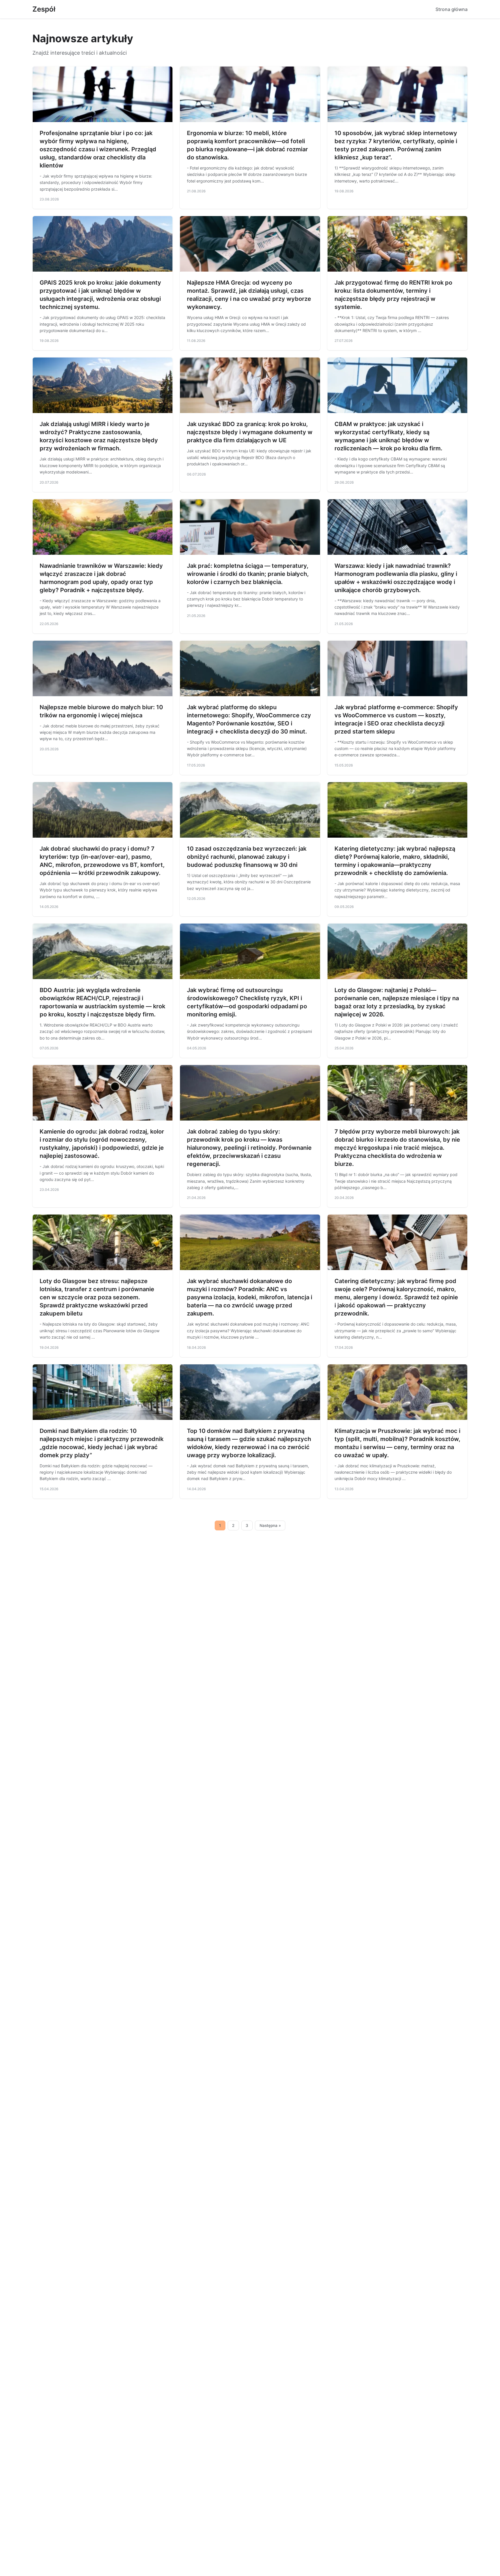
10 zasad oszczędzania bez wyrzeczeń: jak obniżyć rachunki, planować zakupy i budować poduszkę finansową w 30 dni (247, 857)
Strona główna (452, 9)
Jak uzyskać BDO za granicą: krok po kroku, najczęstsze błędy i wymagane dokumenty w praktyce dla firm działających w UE (250, 432)
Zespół (44, 9)
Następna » (270, 1525)
